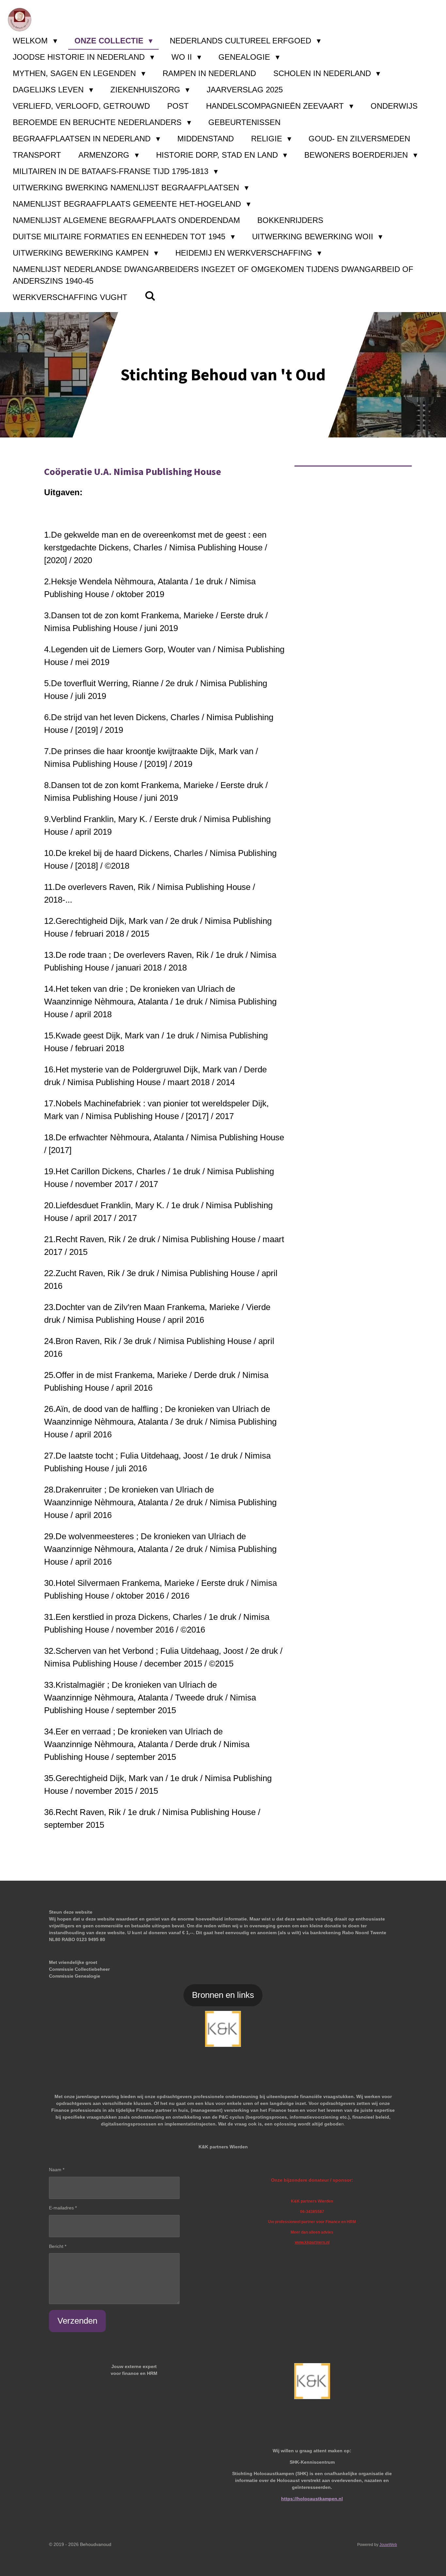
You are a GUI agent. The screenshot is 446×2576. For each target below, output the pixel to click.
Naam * (57, 2170)
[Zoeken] (150, 296)
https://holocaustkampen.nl (312, 2499)
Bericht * (58, 2246)
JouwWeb (388, 2544)
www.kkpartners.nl (312, 2242)
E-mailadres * (63, 2208)
